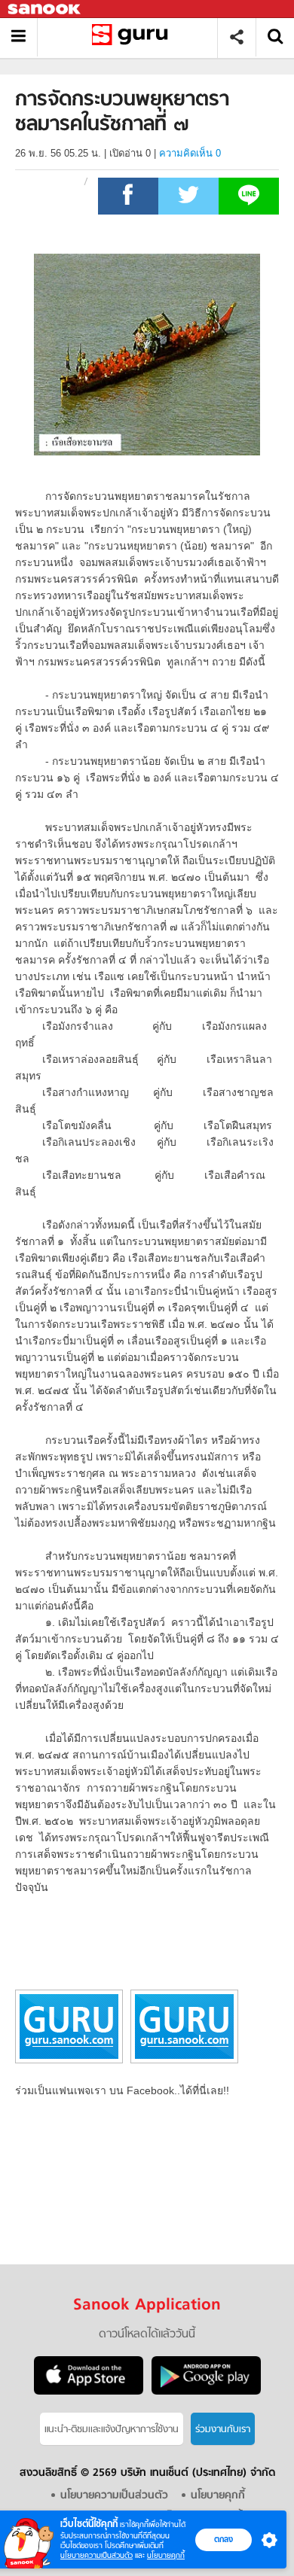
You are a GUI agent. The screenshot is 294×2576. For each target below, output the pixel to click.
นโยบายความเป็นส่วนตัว (96, 2555)
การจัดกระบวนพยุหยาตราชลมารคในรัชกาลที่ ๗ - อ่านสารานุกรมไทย (133, 37)
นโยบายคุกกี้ (166, 2555)
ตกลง (224, 2539)
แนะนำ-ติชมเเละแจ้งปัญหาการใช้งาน (112, 2430)
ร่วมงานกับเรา (223, 2430)
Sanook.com (45, 9)
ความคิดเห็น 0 (190, 153)
